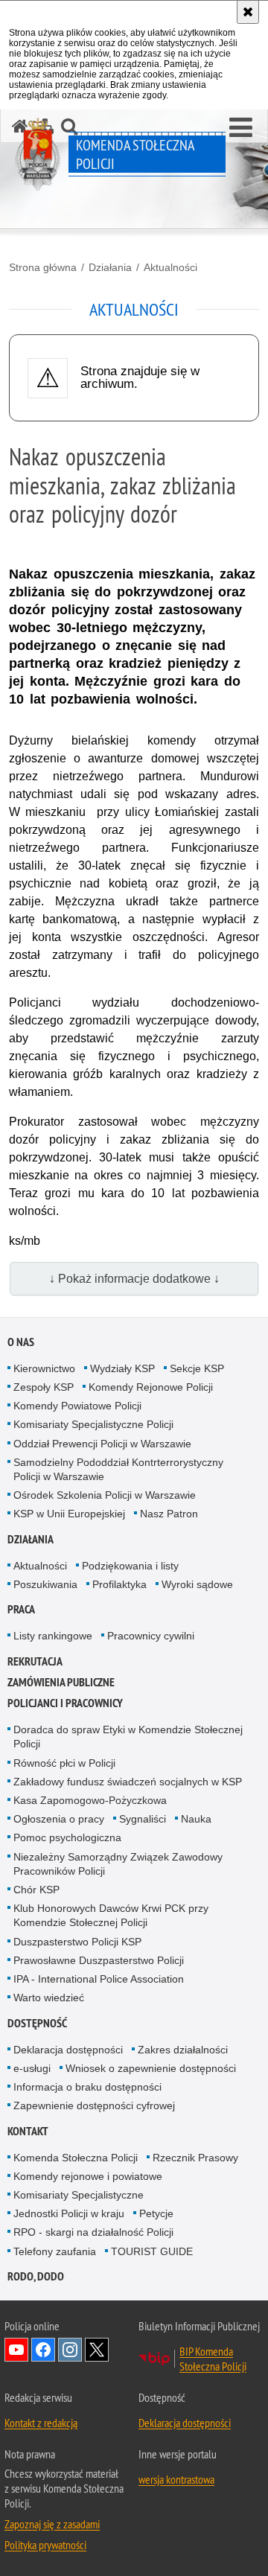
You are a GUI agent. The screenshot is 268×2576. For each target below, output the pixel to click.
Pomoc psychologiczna (67, 1837)
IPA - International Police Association (99, 1979)
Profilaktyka (119, 1584)
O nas (21, 1342)
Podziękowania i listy (130, 1566)
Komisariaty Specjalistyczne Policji (93, 1424)
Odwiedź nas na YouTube (16, 2350)
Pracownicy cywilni (151, 1636)
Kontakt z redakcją (41, 2423)
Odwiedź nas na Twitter (97, 2350)
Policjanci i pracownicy (65, 1703)
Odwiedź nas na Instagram (70, 2350)
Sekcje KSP (197, 1368)
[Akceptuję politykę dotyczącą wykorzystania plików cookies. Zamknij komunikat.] (248, 12)
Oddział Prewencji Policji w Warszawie (102, 1444)
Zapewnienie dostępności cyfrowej (94, 2105)
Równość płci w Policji (64, 1763)
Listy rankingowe (53, 1636)
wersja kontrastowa (176, 2479)
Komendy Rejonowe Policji (151, 1387)
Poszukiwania (45, 1584)
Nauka (196, 1819)
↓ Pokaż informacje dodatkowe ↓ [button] (134, 1279)
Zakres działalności (183, 2050)
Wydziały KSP (122, 1368)
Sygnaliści (143, 1819)
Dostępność (37, 2023)
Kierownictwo (44, 1368)
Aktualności (170, 267)
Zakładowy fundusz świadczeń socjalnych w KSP (128, 1782)
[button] (241, 128)
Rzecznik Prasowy (195, 2158)
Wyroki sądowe (197, 1584)
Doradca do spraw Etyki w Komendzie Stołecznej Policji (128, 1737)
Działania (110, 267)
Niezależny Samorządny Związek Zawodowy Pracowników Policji (118, 1864)
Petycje (156, 2213)
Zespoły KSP (44, 1387)
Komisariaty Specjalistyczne (79, 2195)
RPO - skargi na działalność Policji (93, 2232)
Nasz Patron (169, 1514)
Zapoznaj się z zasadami (52, 2524)
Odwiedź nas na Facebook (43, 2350)
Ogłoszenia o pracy (59, 1819)
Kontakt (28, 2131)
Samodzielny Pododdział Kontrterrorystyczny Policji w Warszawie (118, 1469)
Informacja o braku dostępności (87, 2087)
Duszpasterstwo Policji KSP (77, 1942)
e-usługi (32, 2068)
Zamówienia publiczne (61, 1682)
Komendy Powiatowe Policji (77, 1406)
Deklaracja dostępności (68, 2050)
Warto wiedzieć (49, 1998)
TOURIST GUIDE (152, 2251)
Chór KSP (36, 1890)
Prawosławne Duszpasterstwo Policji (99, 1960)
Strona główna (43, 267)
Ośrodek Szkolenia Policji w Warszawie (105, 1495)
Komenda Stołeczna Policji (76, 2158)
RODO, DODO (36, 2276)
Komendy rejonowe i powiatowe (88, 2176)
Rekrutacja (35, 1661)
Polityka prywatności (45, 2545)
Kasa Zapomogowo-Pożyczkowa (90, 1800)
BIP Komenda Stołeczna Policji (213, 2359)
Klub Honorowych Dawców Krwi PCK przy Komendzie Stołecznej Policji (111, 1915)
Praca (21, 1609)
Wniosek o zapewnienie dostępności (151, 2068)
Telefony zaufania (55, 2251)
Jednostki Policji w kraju (69, 2213)
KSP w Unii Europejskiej (69, 1514)
